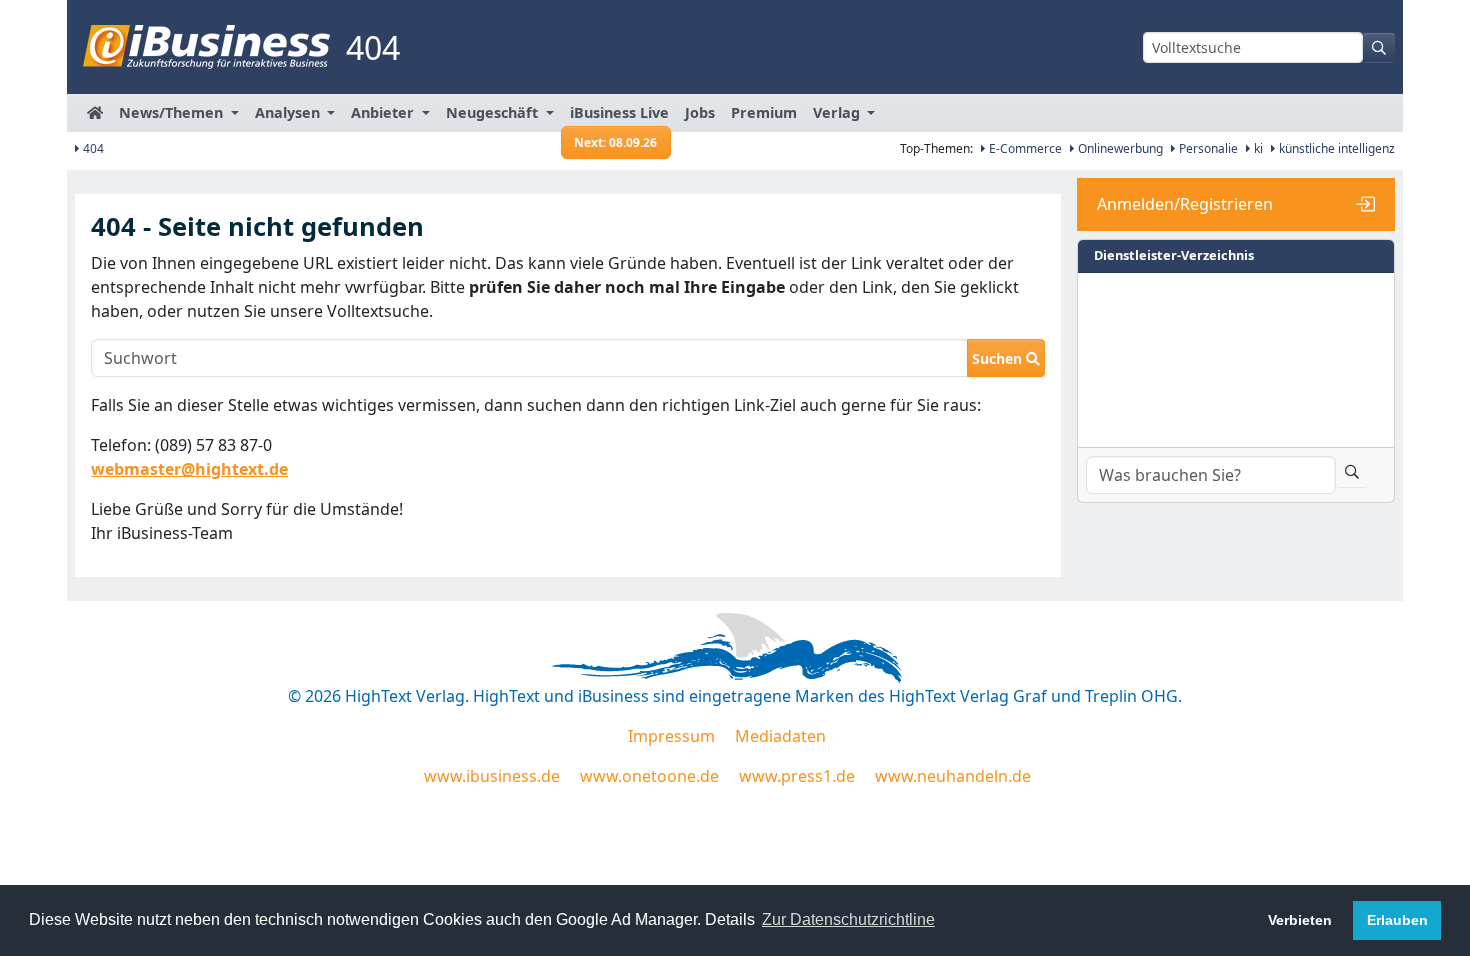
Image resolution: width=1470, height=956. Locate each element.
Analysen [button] (289, 112)
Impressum (671, 736)
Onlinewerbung (1119, 148)
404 (92, 148)
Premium (764, 112)
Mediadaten (780, 736)
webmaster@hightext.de (189, 469)
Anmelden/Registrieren (1185, 204)
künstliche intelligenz (1335, 148)
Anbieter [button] (384, 112)
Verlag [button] (838, 112)
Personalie (1207, 148)
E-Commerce (1024, 148)
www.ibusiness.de (492, 776)
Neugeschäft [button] (494, 112)
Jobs (700, 112)
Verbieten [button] (1300, 920)
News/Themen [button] (173, 112)
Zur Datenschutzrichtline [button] (848, 919)
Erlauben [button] (1397, 920)
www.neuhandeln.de (953, 776)
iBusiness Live (619, 117)
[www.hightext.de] (735, 645)
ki (1257, 148)
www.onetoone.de (649, 776)
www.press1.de (797, 776)
